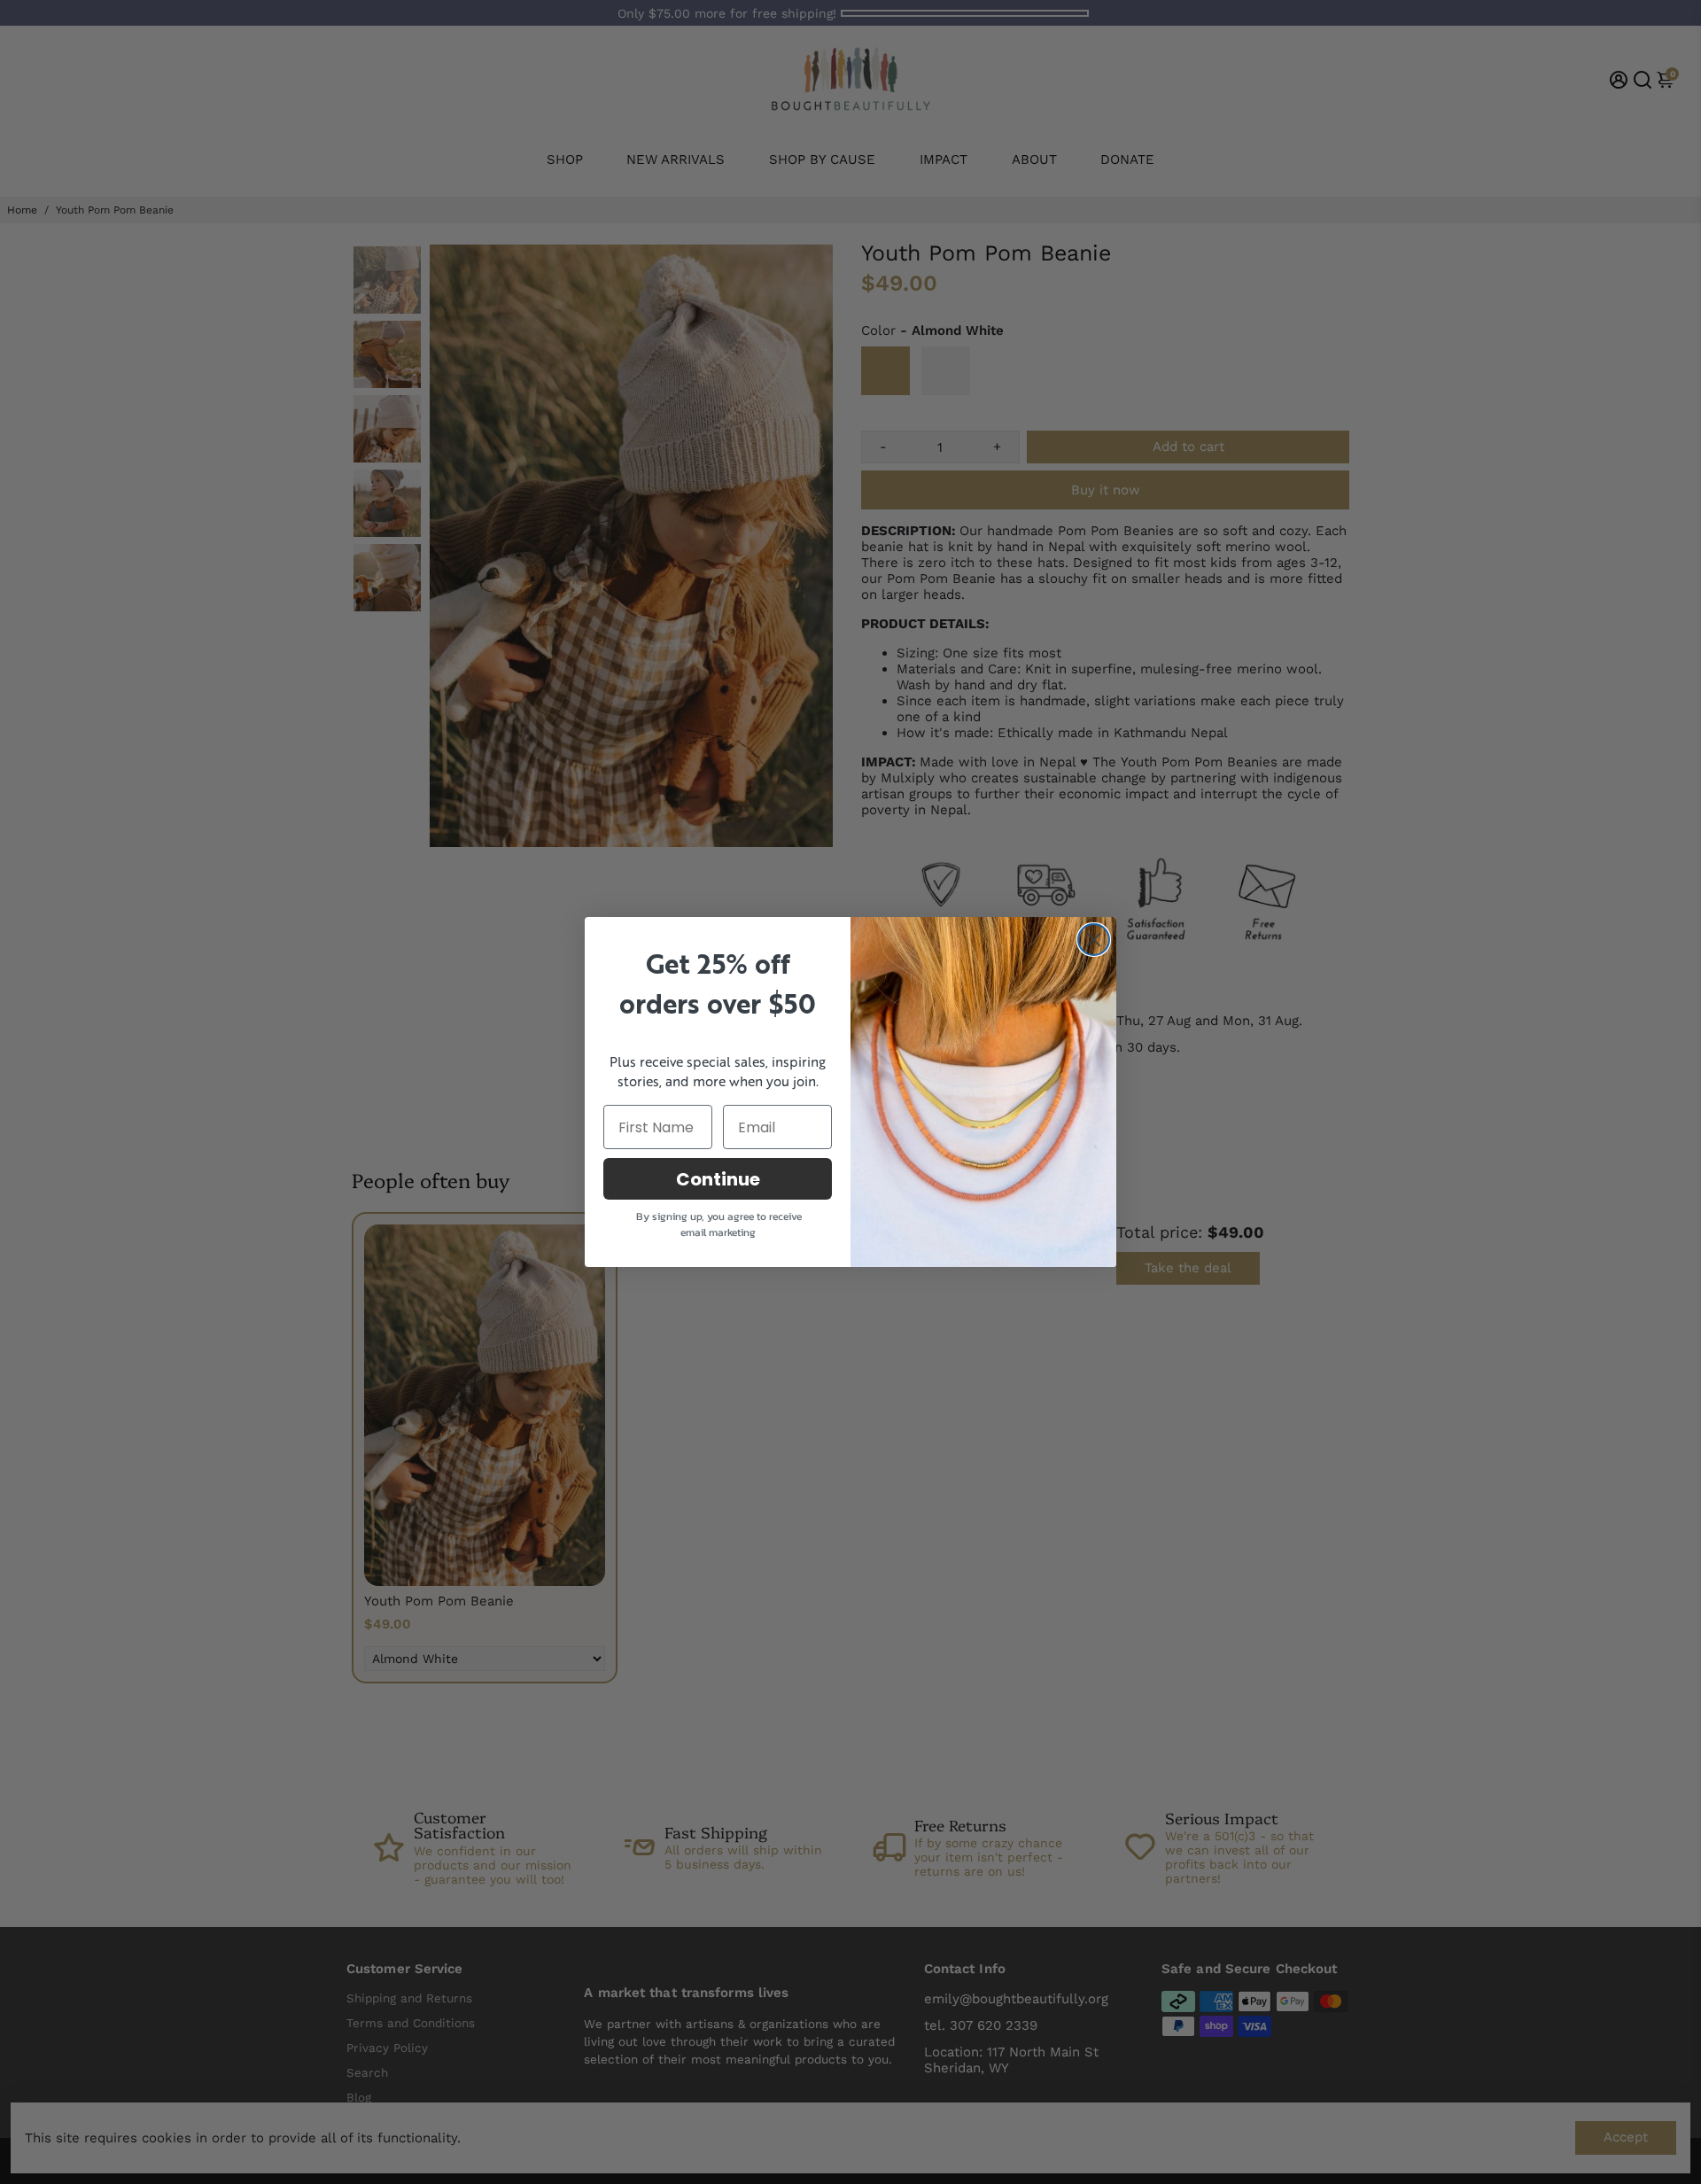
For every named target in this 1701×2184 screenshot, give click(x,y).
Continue (718, 1179)
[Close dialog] (1094, 940)
